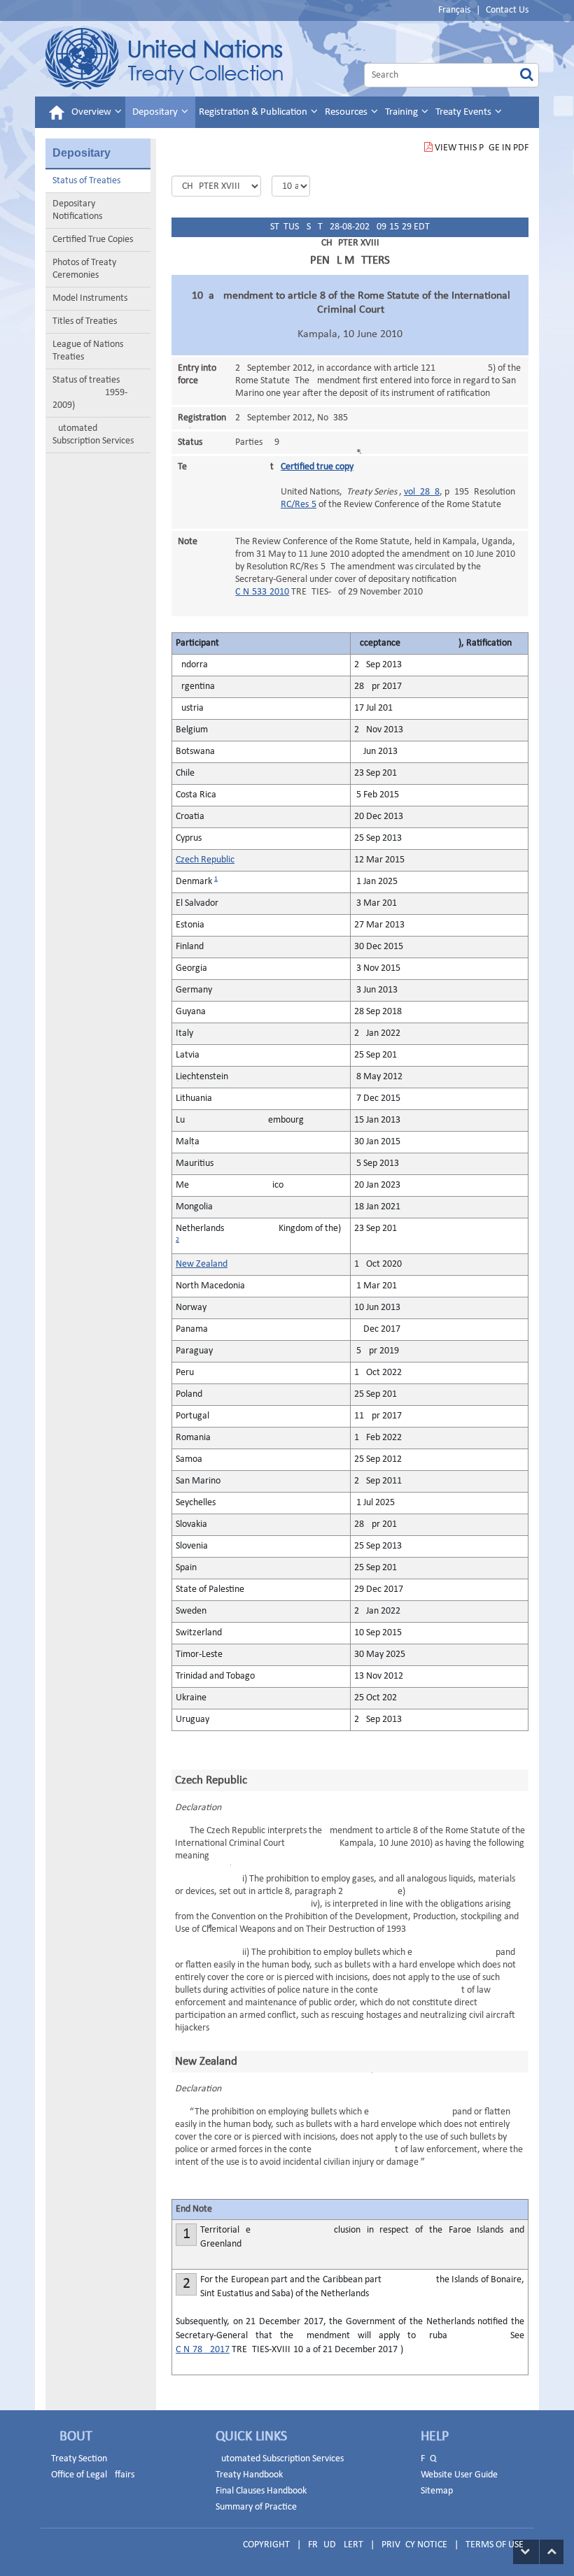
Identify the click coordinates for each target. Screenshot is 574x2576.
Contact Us (507, 10)
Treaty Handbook (249, 2475)
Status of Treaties (86, 181)
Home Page (164, 59)
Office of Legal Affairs (93, 2475)
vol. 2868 (422, 492)
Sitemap (437, 2491)
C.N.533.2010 (262, 592)
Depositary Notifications (77, 210)
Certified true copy (317, 467)
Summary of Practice (256, 2507)
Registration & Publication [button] (254, 112)
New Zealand (202, 1264)
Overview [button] (92, 112)
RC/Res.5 (299, 505)
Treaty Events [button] (464, 112)
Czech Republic (205, 860)
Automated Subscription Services (93, 435)
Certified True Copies (93, 240)
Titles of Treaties (85, 321)
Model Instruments (90, 298)
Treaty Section (79, 2459)
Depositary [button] (156, 112)
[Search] (527, 75)
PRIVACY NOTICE (414, 2545)
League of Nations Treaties (88, 351)
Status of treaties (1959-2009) (90, 393)
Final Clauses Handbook (261, 2491)
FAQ (428, 2459)
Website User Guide (459, 2475)
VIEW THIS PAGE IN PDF (482, 148)
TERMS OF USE (495, 2545)
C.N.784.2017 (203, 2350)
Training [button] (402, 112)
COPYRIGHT (266, 2545)
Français (454, 10)
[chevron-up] (552, 2552)
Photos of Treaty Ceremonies (84, 269)
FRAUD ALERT (336, 2545)
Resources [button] (347, 112)
